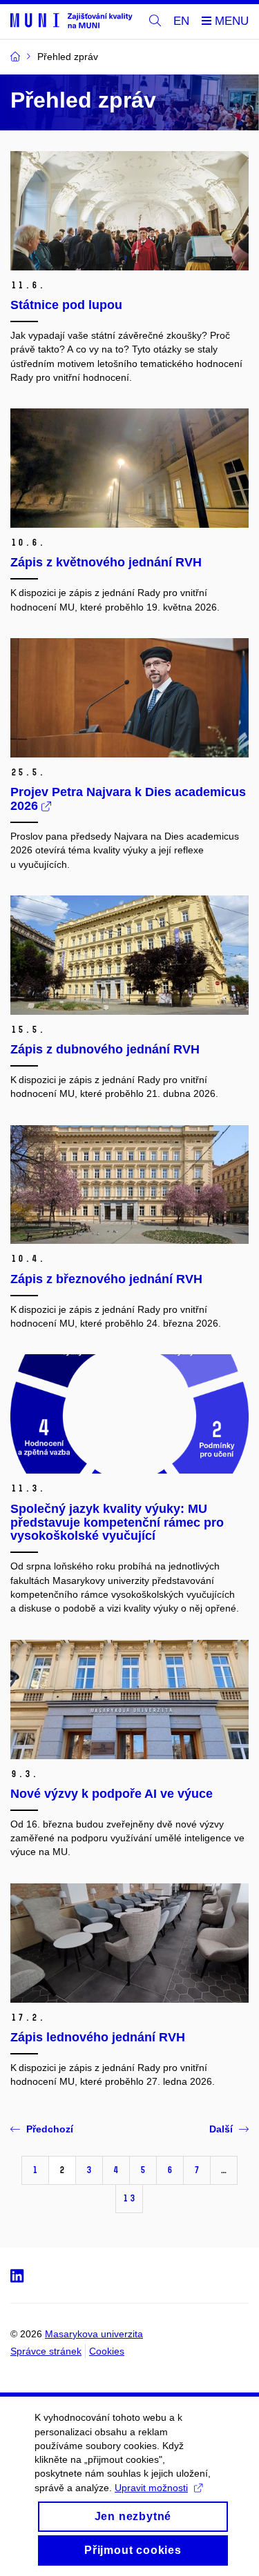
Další (221, 2129)
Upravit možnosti (151, 2488)
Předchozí (50, 2129)
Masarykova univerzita (94, 2334)
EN (181, 21)
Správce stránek (46, 2351)
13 (129, 2198)
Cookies (107, 2351)
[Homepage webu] (71, 20)
